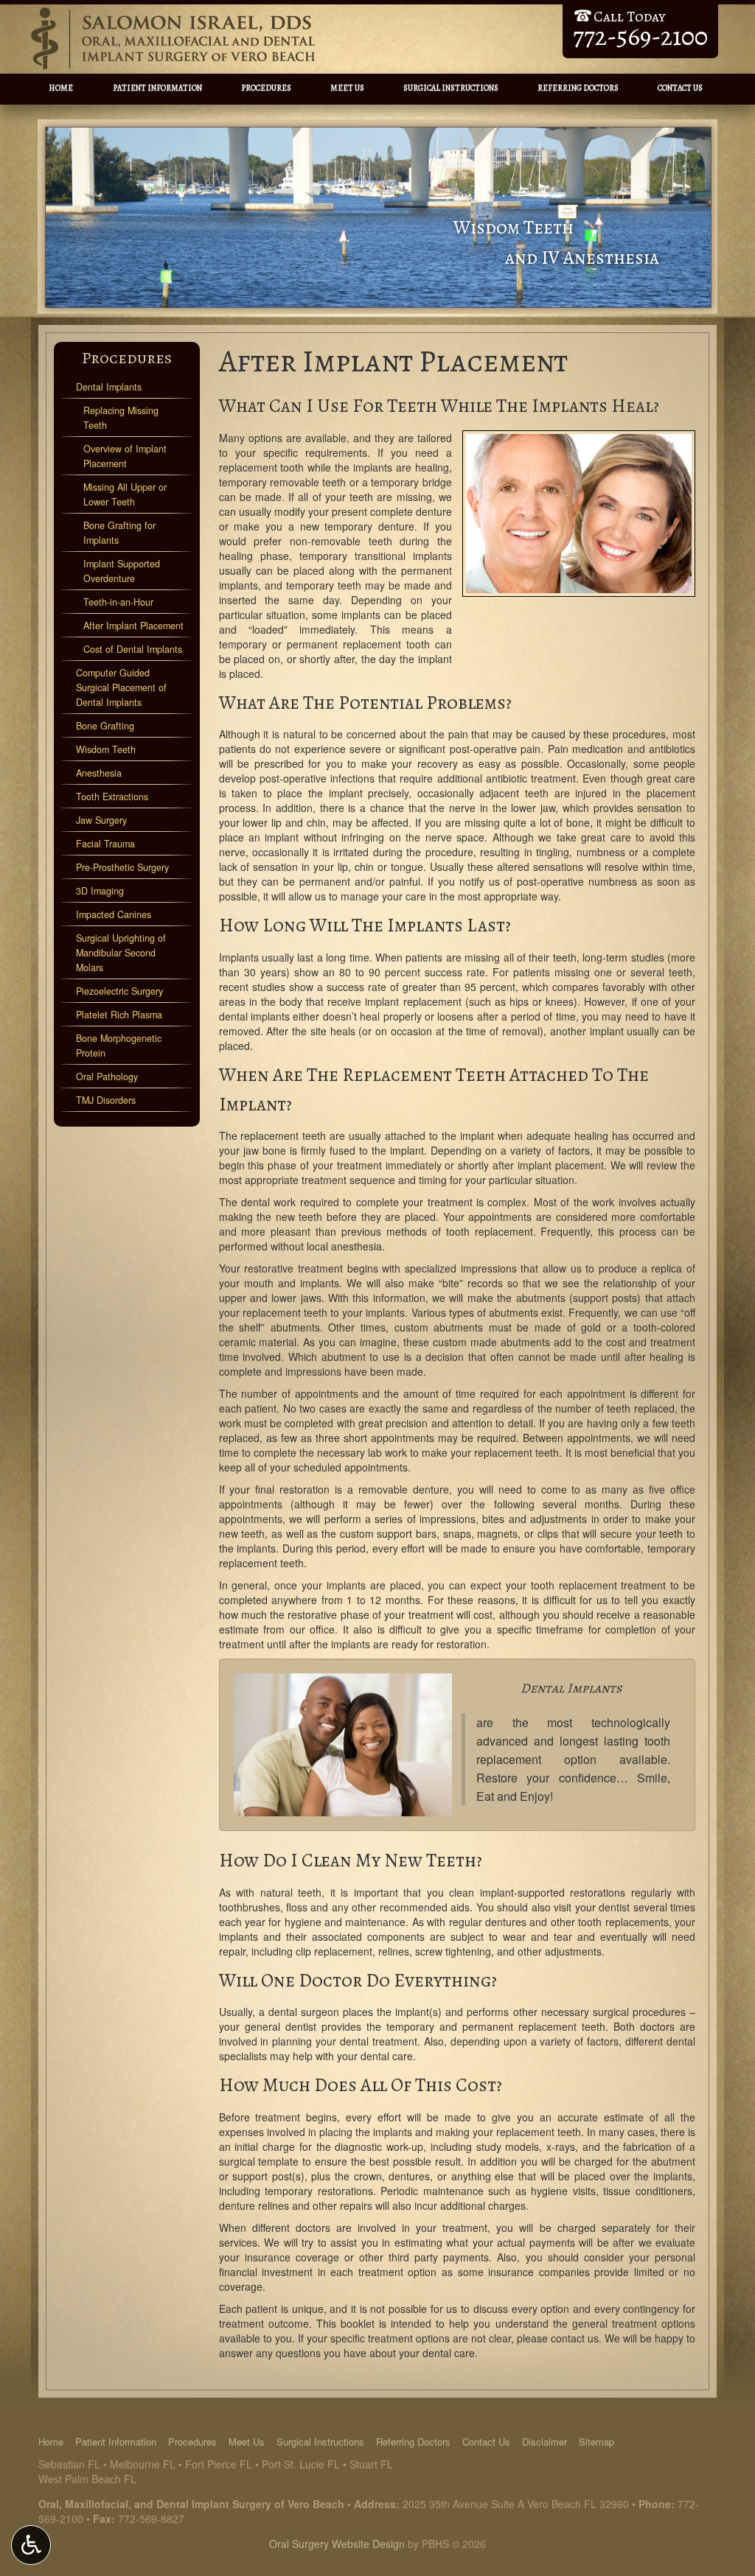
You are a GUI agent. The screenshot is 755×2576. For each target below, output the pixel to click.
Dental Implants (109, 387)
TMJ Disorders (106, 1100)
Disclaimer (544, 2442)
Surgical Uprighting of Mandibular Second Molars (121, 953)
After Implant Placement (133, 626)
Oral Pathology (107, 1077)
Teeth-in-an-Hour (118, 602)
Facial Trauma (105, 844)
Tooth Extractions (112, 797)
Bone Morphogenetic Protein (119, 1046)
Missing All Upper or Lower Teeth (125, 494)
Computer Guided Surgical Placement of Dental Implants (121, 687)
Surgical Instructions (451, 88)
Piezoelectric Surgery (119, 991)
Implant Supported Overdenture (122, 571)
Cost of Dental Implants (133, 649)
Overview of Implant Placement (125, 456)
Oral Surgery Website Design (337, 2544)
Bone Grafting (105, 726)
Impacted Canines (114, 914)
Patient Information (157, 88)
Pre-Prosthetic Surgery (122, 867)
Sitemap (596, 2442)
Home (61, 88)
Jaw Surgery (101, 820)
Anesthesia (99, 773)
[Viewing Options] (31, 2545)
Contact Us (680, 88)
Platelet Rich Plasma (119, 1015)
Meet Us (347, 88)
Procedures (266, 88)
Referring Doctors (578, 88)
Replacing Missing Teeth (121, 418)
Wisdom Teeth (106, 749)
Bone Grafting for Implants (119, 533)
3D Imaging (100, 891)
